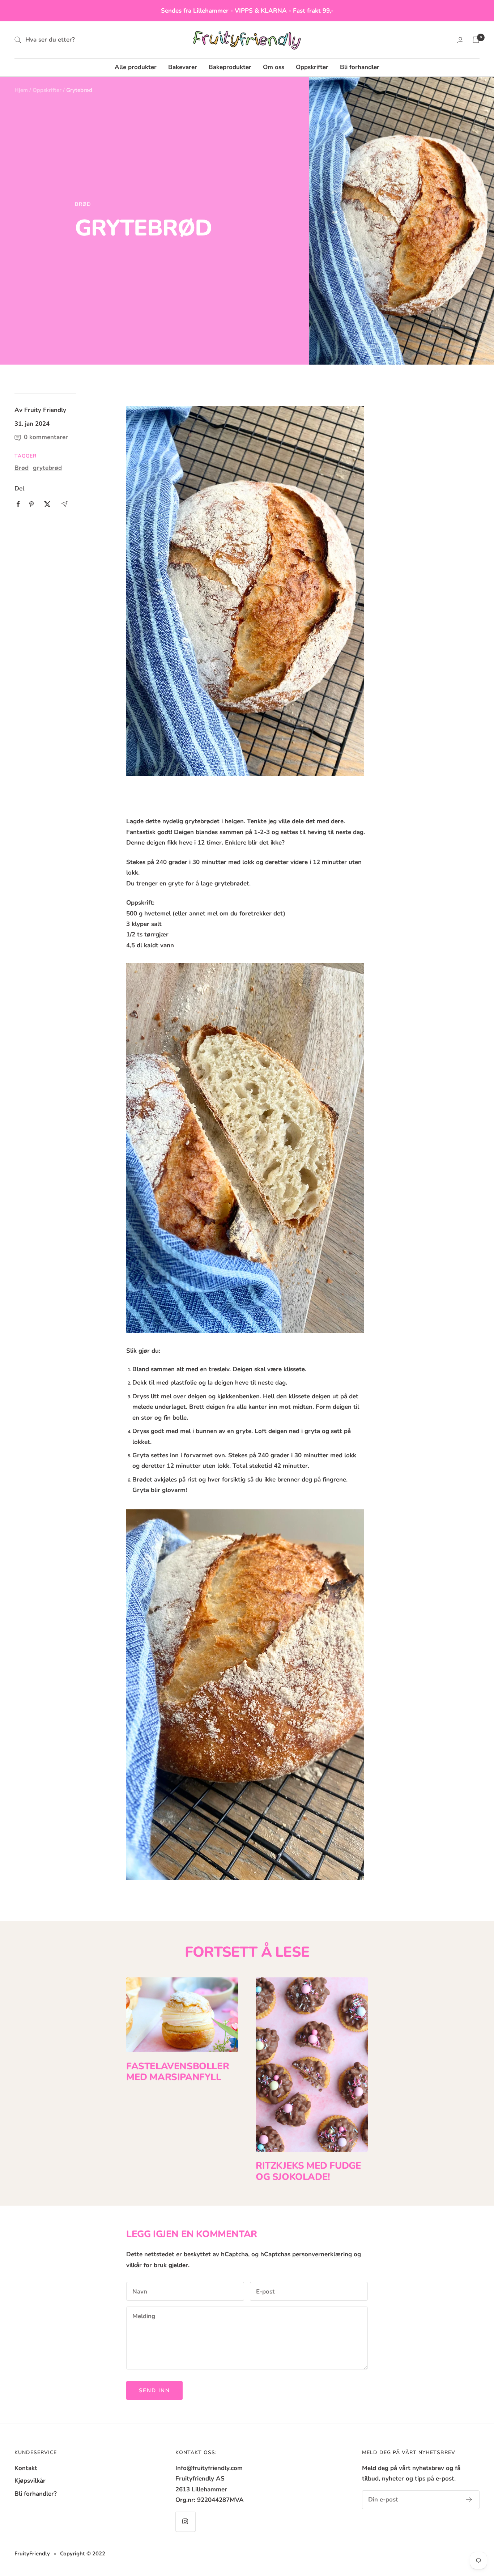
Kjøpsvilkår (30, 2481)
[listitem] (18, 504)
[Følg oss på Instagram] (185, 2522)
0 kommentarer (46, 437)
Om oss (274, 67)
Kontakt (26, 2468)
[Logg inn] (460, 40)
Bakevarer (183, 67)
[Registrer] (469, 2500)
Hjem (21, 90)
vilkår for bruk (146, 2265)
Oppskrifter (312, 67)
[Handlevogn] (476, 40)
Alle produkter (136, 67)
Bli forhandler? (36, 2494)
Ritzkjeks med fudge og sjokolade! (308, 2171)
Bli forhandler (360, 67)
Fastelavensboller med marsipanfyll (178, 2072)
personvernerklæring (322, 2254)
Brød (83, 204)
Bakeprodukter (230, 67)
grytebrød (47, 468)
